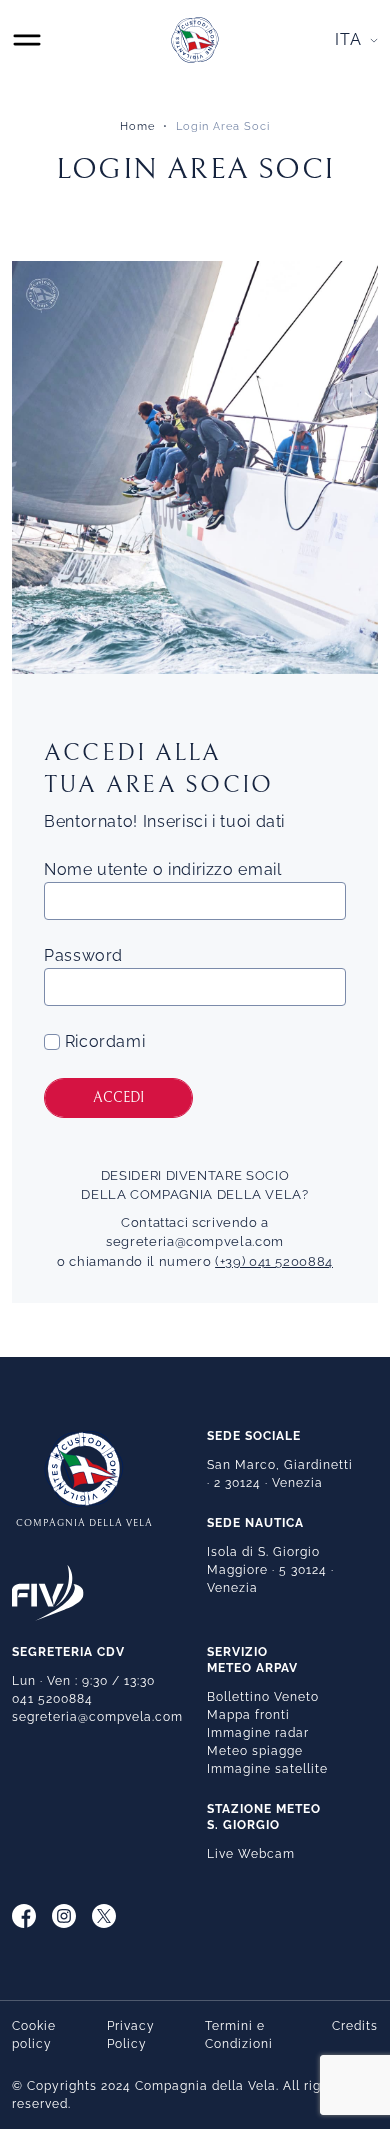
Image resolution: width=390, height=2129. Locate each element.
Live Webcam (251, 1854)
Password (83, 955)
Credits (355, 2026)
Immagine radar (258, 1733)
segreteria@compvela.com (195, 1241)
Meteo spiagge (255, 1751)
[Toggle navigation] (27, 40)
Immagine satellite (267, 1769)
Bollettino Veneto (263, 1697)
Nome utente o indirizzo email (163, 869)
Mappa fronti (248, 1715)
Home (137, 126)
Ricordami (102, 1041)
